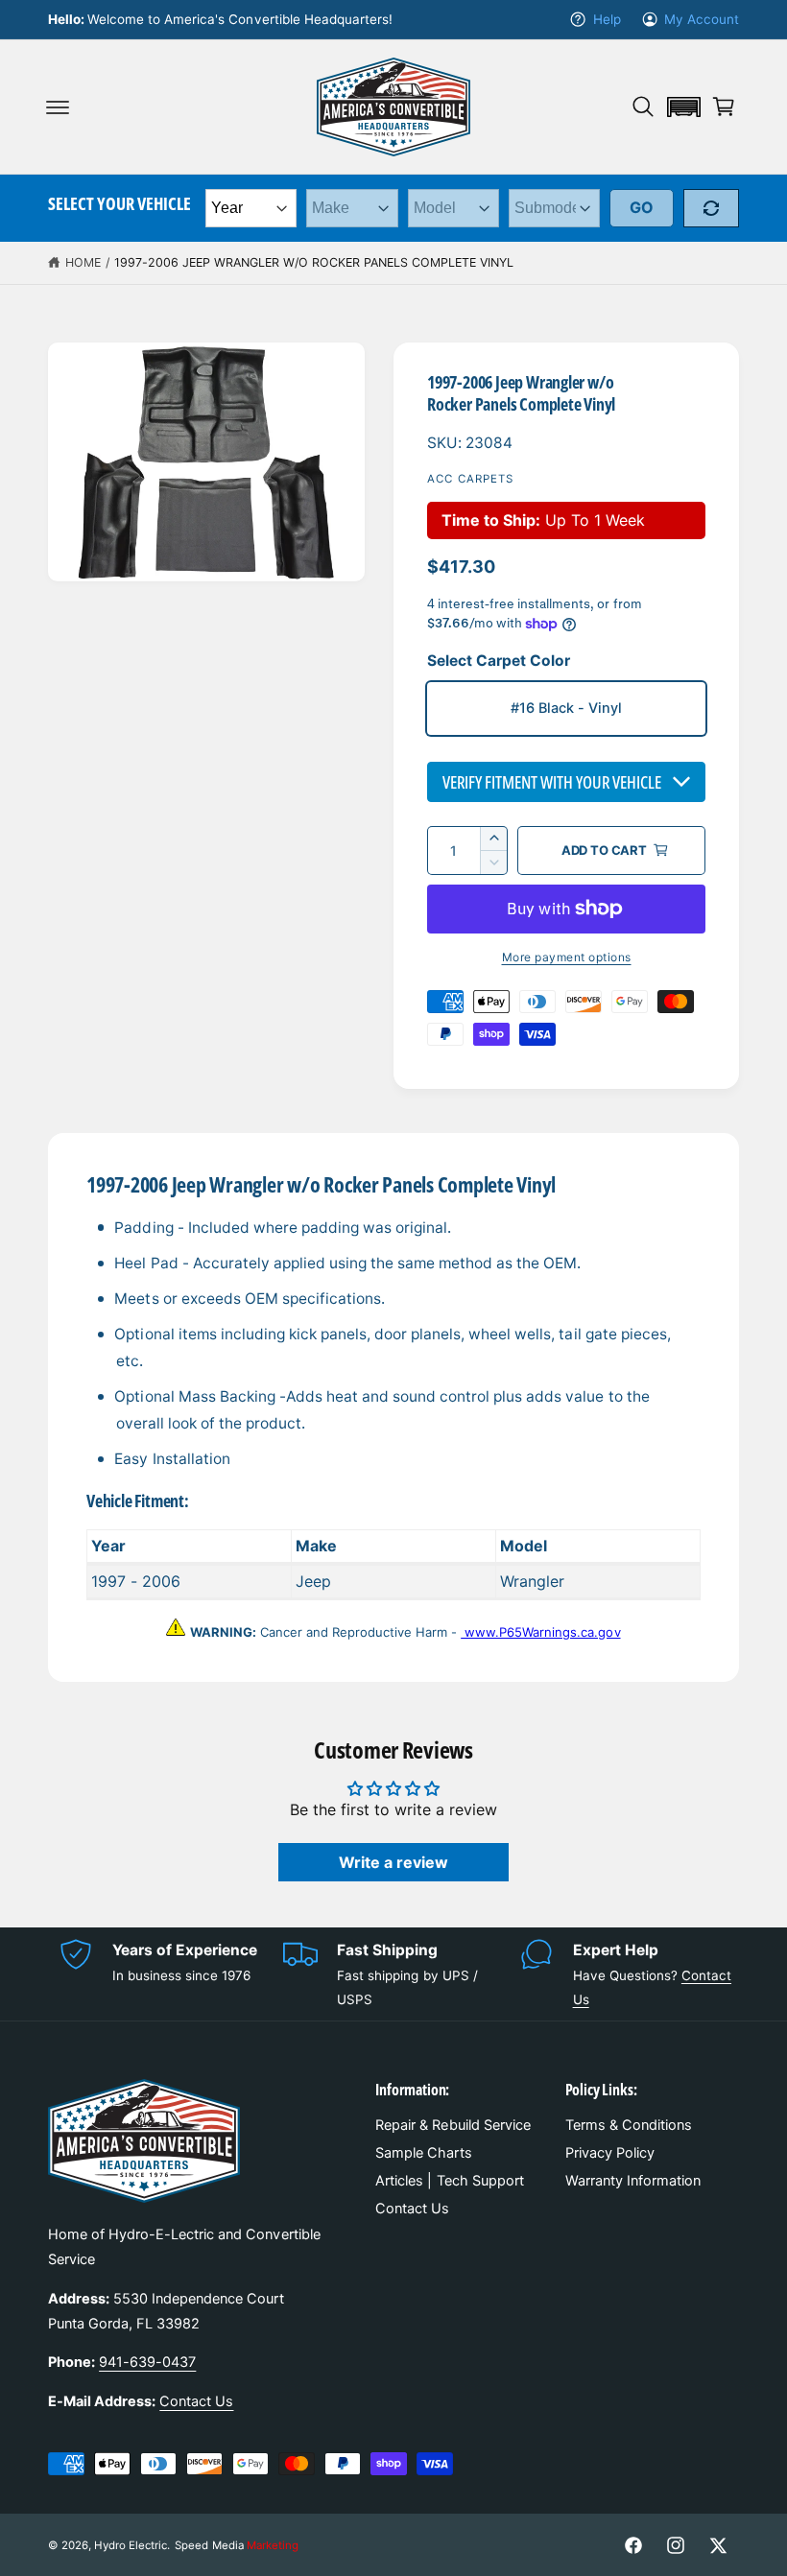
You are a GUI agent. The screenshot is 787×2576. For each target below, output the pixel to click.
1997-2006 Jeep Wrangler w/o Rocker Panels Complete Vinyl (314, 262)
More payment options (567, 957)
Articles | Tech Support (449, 2181)
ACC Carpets (471, 479)
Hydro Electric (131, 2545)
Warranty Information (633, 2181)
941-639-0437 (147, 2362)
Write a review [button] (393, 1862)
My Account (702, 19)
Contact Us (196, 2401)
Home (83, 262)
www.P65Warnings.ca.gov (540, 1632)
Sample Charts (423, 2153)
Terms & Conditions (629, 2125)
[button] (58, 106)
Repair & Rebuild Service (453, 2125)
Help (607, 19)
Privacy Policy (610, 2153)
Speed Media (236, 2545)
